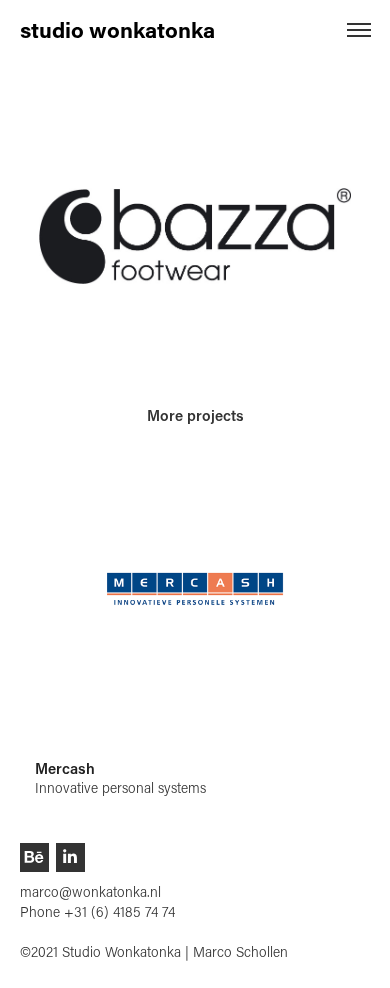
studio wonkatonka (117, 29)
